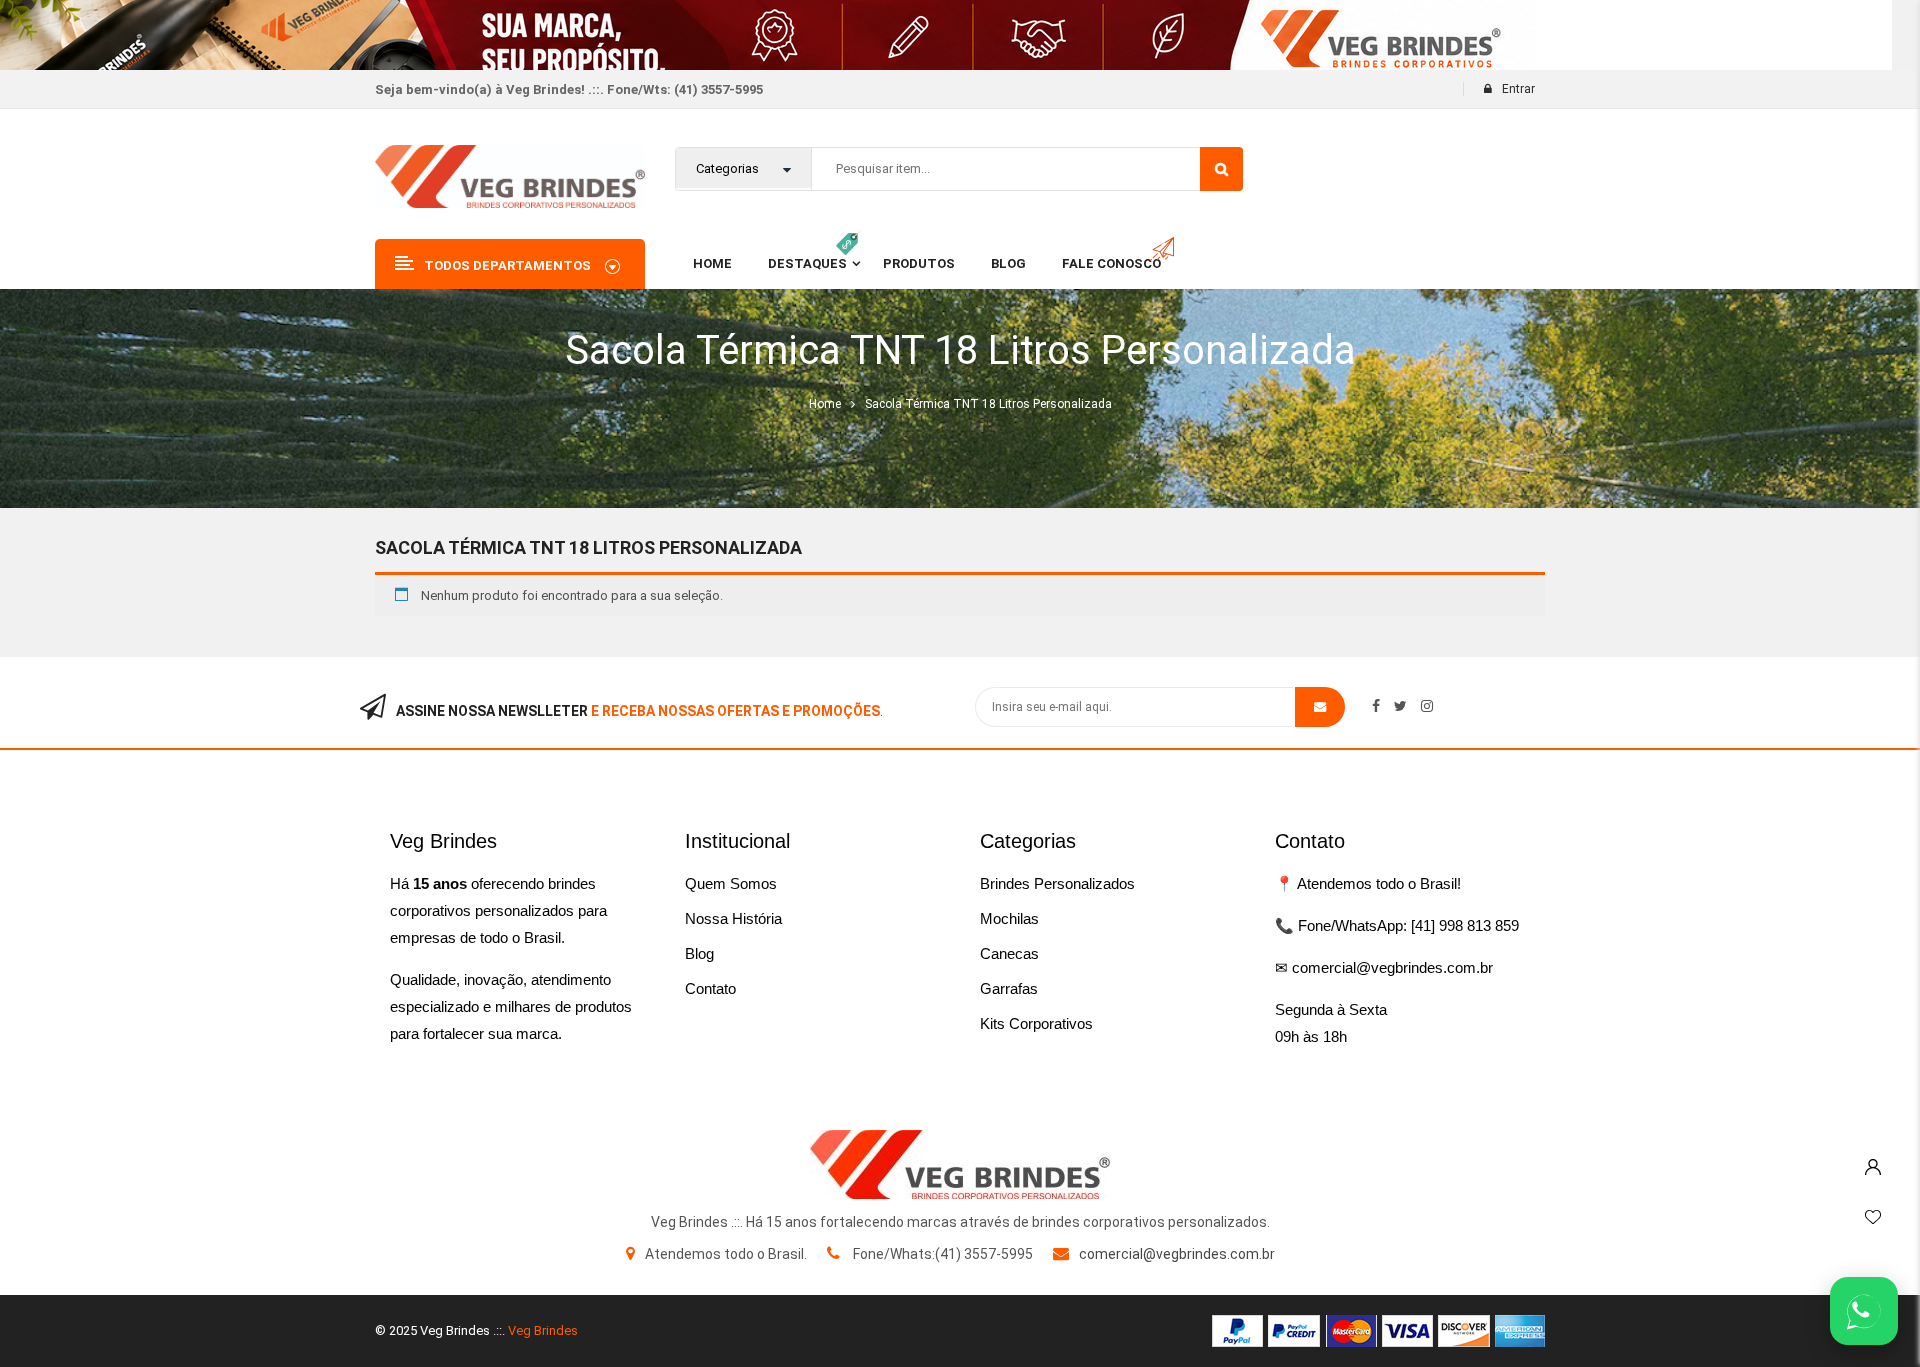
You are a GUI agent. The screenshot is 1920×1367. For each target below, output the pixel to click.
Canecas (1009, 953)
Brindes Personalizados (1057, 883)
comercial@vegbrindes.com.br (1177, 1254)
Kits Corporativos (1036, 1023)
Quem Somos (731, 883)
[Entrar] (1873, 1162)
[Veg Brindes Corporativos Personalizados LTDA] (960, 1164)
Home (825, 404)
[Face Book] (1376, 706)
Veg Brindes (543, 1330)
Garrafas (1009, 988)
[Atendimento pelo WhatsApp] (1864, 1311)
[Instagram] (1427, 706)
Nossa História (733, 918)
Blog (699, 953)
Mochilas (1009, 918)
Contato (710, 988)
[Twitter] (1400, 706)
